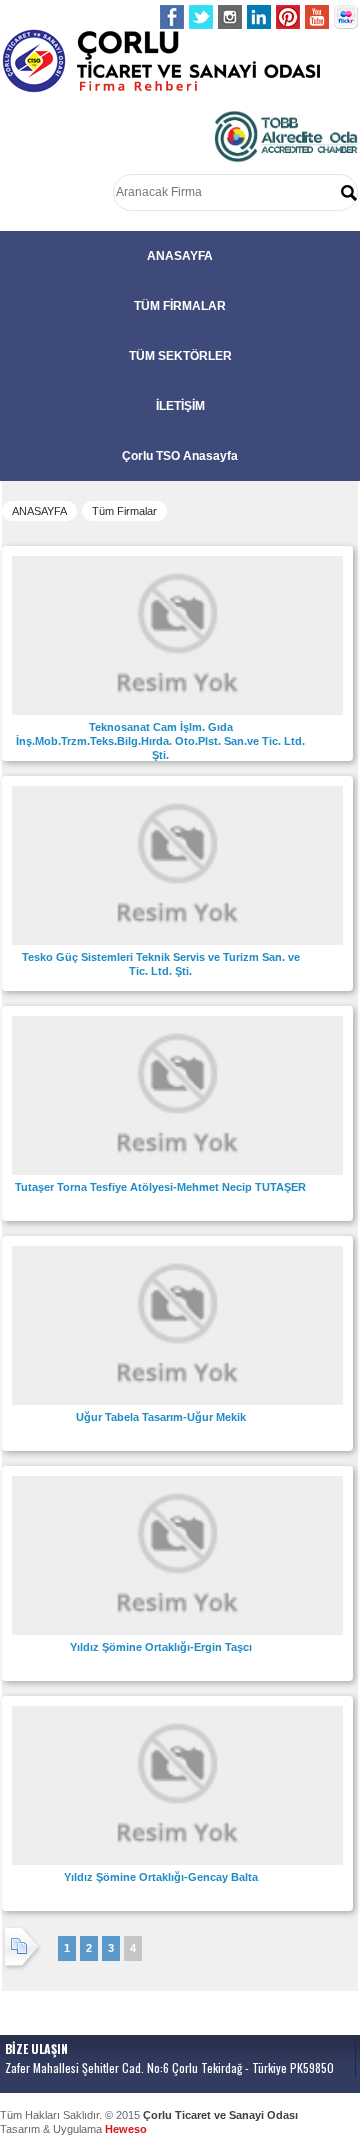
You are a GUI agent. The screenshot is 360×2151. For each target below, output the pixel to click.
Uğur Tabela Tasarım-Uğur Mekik (161, 1417)
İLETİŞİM (180, 406)
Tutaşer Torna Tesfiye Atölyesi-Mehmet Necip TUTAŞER (160, 1187)
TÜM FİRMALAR (180, 306)
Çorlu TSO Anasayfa (180, 456)
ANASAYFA (180, 256)
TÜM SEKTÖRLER (180, 356)
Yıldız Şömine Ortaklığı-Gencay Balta (161, 1877)
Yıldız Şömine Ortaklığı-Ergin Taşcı (161, 1647)
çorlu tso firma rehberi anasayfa (161, 61)
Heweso (126, 2129)
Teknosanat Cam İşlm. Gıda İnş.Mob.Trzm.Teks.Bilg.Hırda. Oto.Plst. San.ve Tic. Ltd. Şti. (160, 741)
